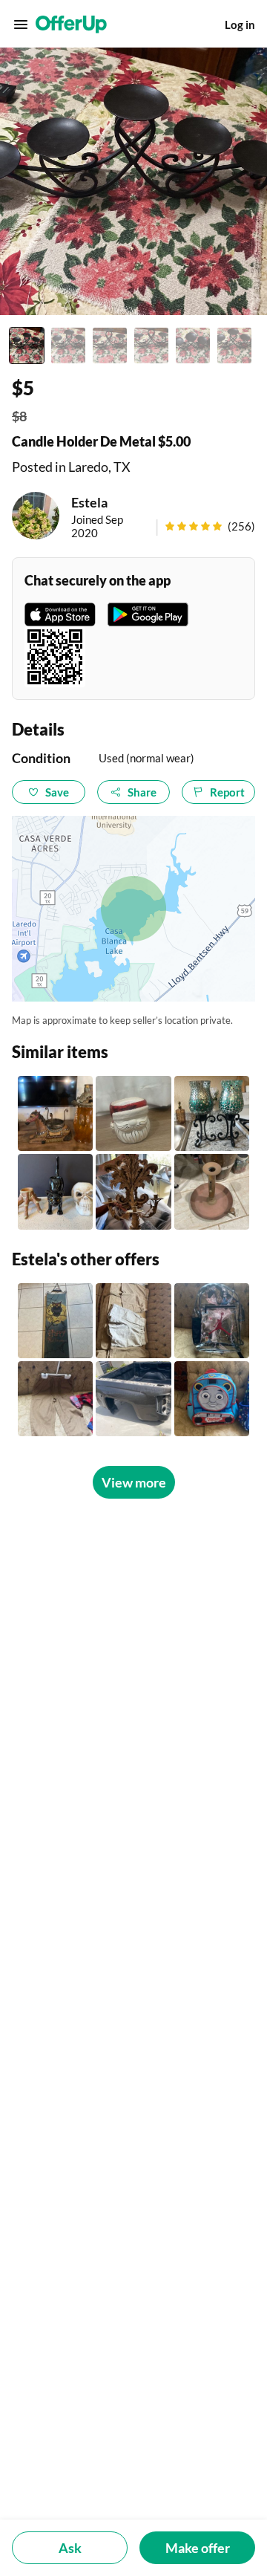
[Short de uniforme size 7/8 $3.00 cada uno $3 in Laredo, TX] (133, 1321)
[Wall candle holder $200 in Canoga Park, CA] (133, 1191)
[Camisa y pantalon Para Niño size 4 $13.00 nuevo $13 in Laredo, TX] (55, 1399)
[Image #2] (68, 345)
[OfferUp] (71, 25)
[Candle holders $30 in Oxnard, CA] (212, 1113)
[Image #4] (151, 345)
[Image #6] (234, 345)
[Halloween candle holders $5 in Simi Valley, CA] (55, 1191)
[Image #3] (110, 345)
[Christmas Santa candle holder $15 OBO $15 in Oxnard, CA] (133, 1113)
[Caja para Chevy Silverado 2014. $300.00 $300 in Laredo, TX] (133, 1399)
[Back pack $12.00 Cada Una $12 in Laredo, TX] (212, 1399)
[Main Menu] (21, 25)
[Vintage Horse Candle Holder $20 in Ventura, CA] (55, 1113)
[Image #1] (27, 345)
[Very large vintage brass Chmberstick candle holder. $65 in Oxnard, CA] (212, 1191)
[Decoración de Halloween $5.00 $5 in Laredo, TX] (55, 1321)
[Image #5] (193, 345)
